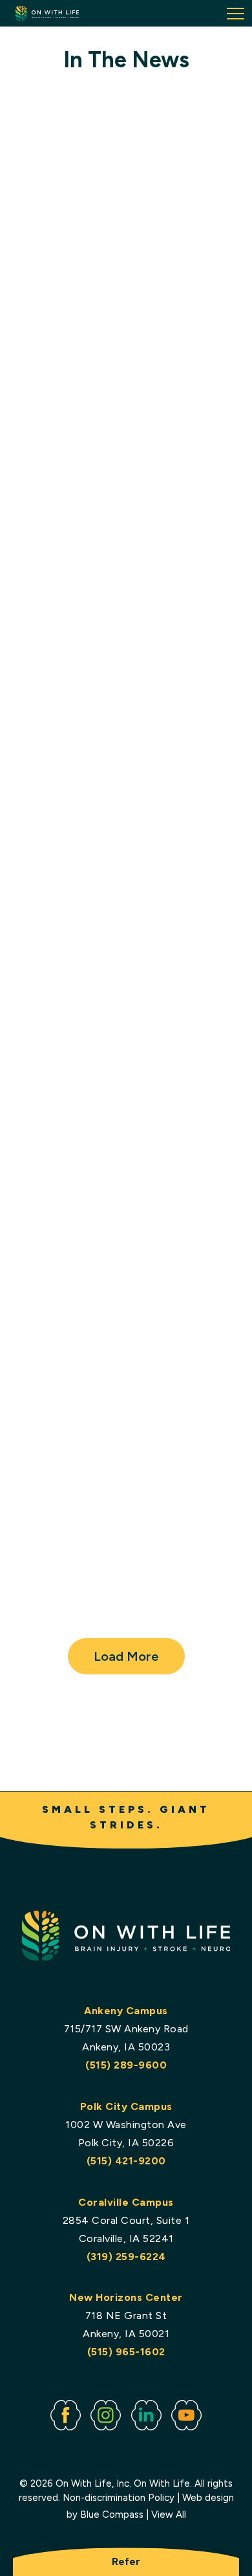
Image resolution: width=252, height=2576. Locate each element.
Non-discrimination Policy (119, 2498)
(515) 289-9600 (126, 2065)
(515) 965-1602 (126, 2352)
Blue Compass (112, 2515)
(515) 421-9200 (126, 2161)
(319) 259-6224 (126, 2257)
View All (169, 2515)
